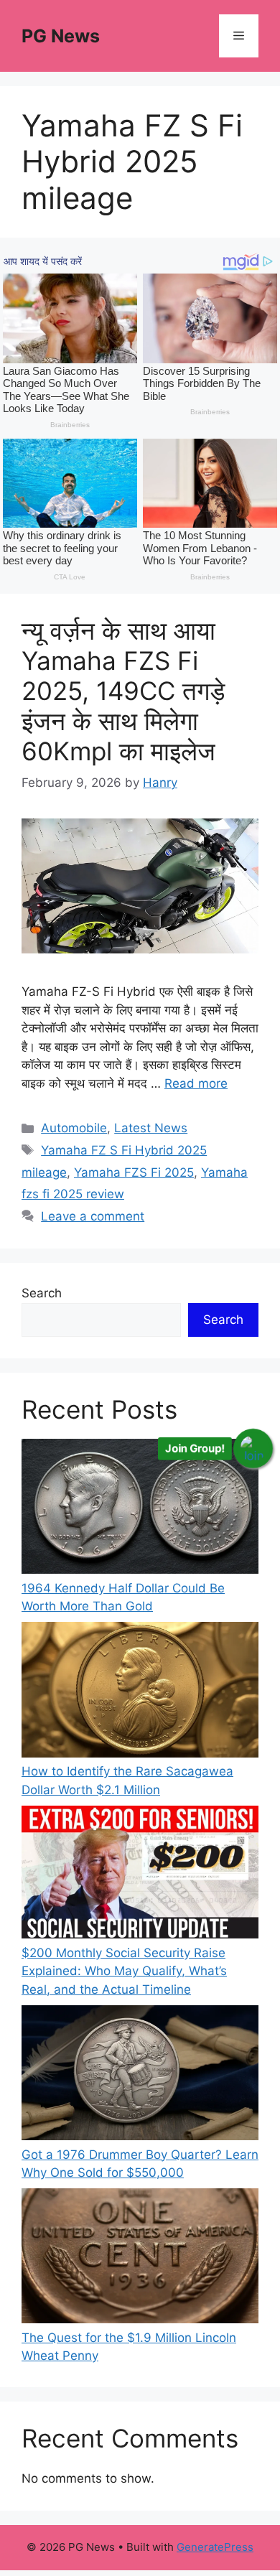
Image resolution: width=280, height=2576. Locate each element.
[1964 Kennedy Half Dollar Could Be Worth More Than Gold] (140, 1509)
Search (42, 1293)
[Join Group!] (253, 1449)
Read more (196, 1083)
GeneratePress (215, 2547)
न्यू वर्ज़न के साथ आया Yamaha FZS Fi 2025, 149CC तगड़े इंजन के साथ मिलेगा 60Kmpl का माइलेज (123, 691)
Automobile (74, 1128)
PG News (61, 36)
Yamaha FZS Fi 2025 (134, 1172)
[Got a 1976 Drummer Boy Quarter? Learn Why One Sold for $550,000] (140, 2076)
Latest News (151, 1128)
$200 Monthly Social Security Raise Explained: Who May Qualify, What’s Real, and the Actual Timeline (124, 1971)
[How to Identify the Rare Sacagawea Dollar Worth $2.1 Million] (140, 1692)
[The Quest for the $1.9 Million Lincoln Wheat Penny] (140, 2259)
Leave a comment (93, 1216)
